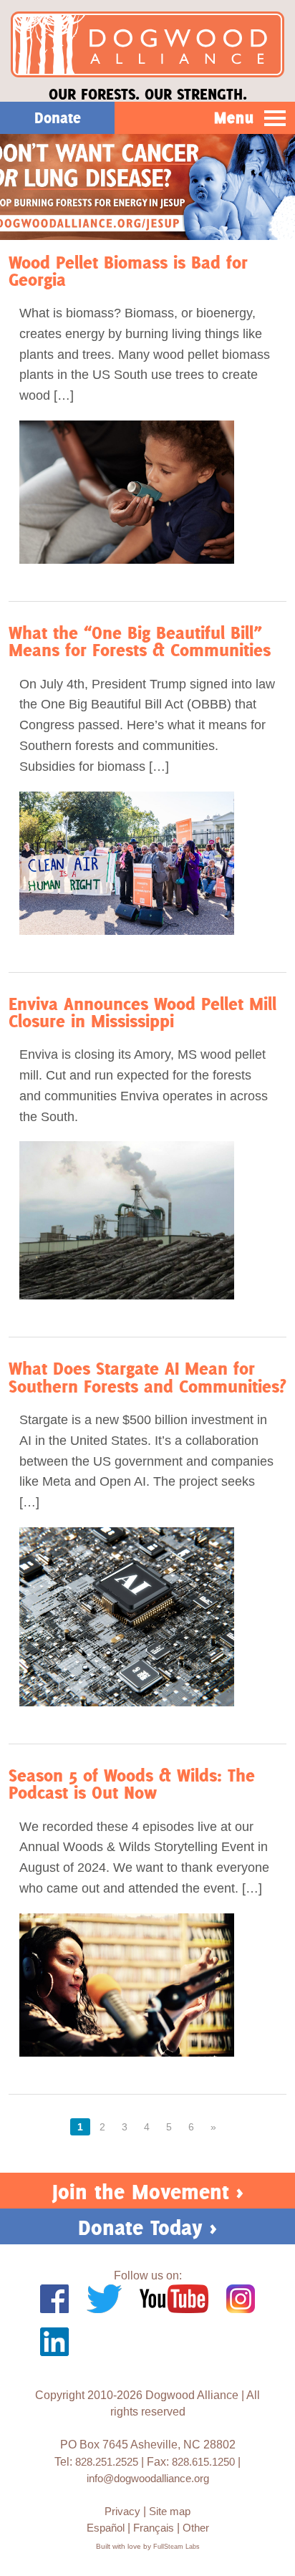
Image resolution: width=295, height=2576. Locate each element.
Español (106, 2528)
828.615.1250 (203, 2462)
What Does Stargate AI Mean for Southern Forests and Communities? (147, 1377)
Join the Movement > (148, 2192)
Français (154, 2528)
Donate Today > (147, 2227)
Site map (170, 2511)
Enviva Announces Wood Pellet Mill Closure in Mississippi (142, 1013)
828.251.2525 (107, 2462)
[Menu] (275, 119)
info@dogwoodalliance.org (148, 2478)
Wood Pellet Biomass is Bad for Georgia (128, 271)
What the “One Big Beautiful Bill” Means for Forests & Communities (140, 641)
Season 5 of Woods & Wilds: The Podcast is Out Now (132, 1784)
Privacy (122, 2511)
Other (196, 2528)
